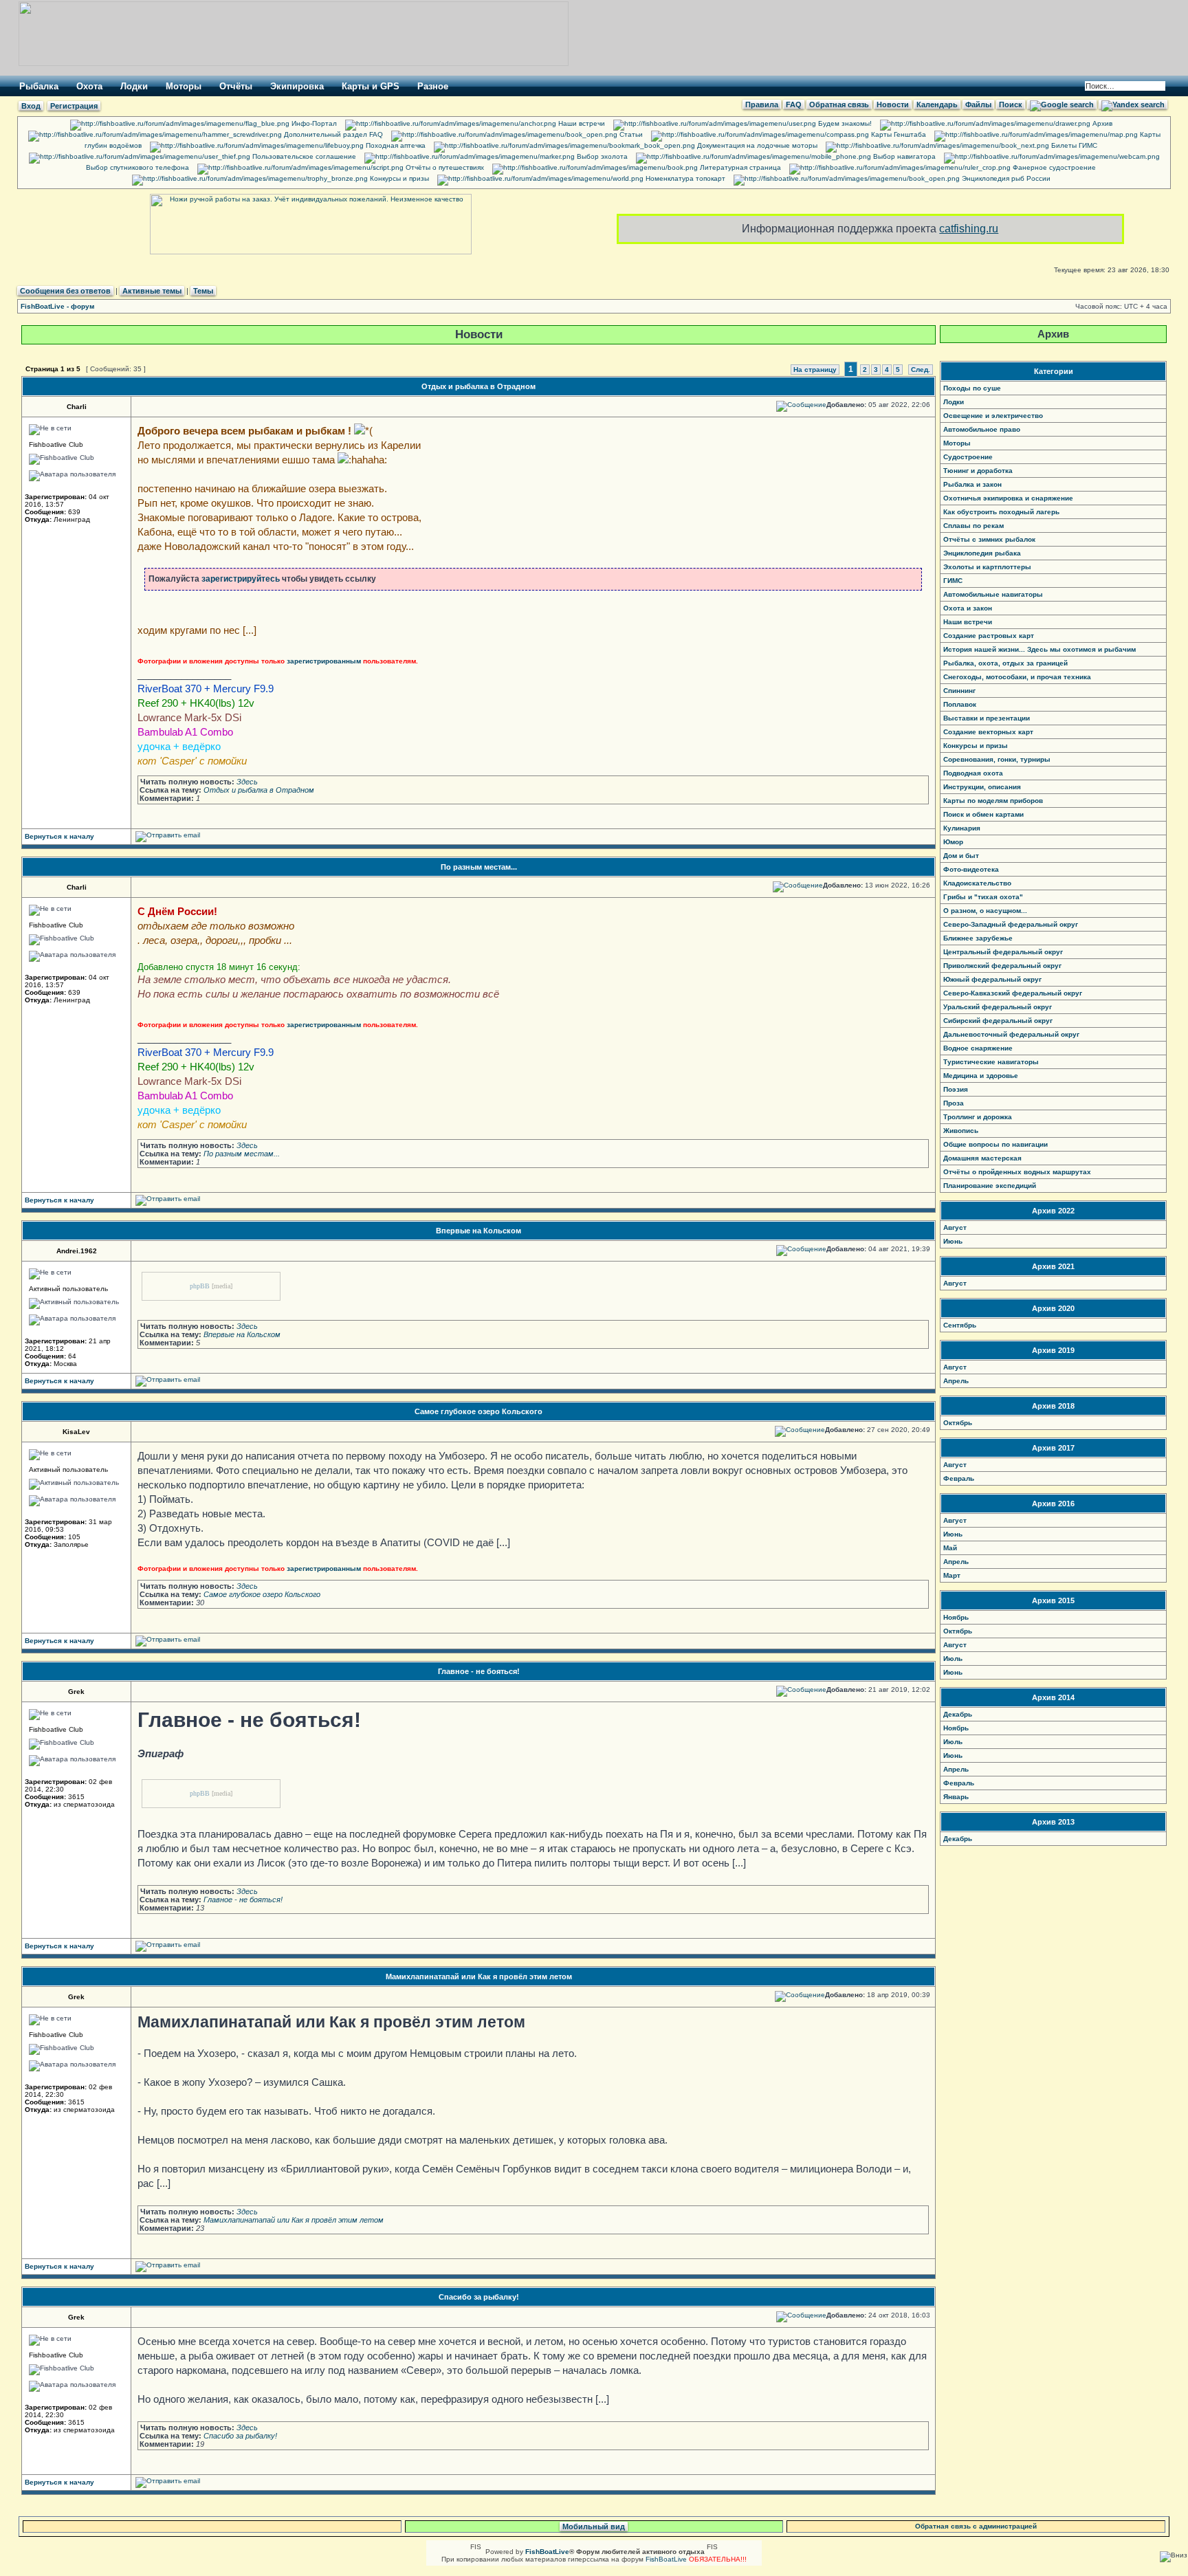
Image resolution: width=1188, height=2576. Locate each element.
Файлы (978, 104)
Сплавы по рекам (973, 526)
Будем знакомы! (844, 123)
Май (950, 1548)
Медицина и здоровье (981, 1076)
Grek (76, 1692)
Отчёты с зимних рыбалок (989, 539)
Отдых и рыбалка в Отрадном (478, 386)
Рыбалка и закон (972, 484)
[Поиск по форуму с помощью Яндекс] (1133, 104)
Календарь (937, 104)
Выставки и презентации (987, 718)
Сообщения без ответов (65, 291)
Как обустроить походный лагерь (1001, 512)
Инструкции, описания (982, 787)
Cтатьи (630, 134)
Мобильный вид (594, 2527)
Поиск (1011, 104)
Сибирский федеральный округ (998, 1021)
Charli (77, 407)
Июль (953, 1659)
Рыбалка (39, 86)
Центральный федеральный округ (1003, 952)
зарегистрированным (324, 661)
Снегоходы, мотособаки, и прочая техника (1017, 677)
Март (952, 1575)
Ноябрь (956, 1617)
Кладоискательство (977, 883)
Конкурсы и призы (398, 178)
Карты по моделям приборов (993, 801)
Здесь (247, 782)
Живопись (961, 1131)
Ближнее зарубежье (978, 938)
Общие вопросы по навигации (995, 1144)
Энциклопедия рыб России (1005, 178)
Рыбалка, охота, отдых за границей (1005, 663)
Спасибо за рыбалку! (479, 2297)
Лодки (134, 86)
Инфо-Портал (313, 123)
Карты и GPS (371, 86)
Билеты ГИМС (1073, 145)
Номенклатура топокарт (684, 178)
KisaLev (76, 1432)
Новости (893, 104)
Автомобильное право (982, 429)
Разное (433, 86)
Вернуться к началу (59, 836)
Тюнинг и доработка (978, 471)
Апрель (956, 1381)
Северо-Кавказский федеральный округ (1013, 993)
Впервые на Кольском (478, 1231)
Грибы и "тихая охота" (983, 897)
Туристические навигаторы (991, 1062)
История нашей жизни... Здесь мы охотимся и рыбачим (1039, 649)
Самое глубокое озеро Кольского (478, 1411)
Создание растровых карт (989, 636)
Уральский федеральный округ (998, 1007)
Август (955, 1228)
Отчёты (236, 86)
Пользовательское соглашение (303, 156)
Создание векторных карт (988, 732)
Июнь (953, 1241)
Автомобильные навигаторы (993, 594)
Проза (954, 1103)
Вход (31, 106)
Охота (89, 86)
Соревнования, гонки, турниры (997, 759)
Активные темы (152, 291)
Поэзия (956, 1089)
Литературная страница (739, 167)
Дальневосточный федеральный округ (1011, 1034)
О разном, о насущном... (985, 911)
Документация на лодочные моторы (756, 145)
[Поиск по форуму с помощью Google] (1062, 104)
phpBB (200, 1286)
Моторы (184, 86)
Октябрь (958, 1423)
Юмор (953, 842)
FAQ (794, 104)
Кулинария (962, 828)
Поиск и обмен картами (983, 814)
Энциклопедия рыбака (982, 553)
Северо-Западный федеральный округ (1011, 924)
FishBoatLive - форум (57, 306)
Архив (1101, 123)
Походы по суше (972, 388)
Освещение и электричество (993, 416)
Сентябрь (960, 1325)
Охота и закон (968, 608)
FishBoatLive (666, 2559)
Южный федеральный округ (992, 979)
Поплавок (960, 704)
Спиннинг (959, 691)
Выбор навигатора (903, 156)
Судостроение (968, 457)
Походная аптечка (395, 145)
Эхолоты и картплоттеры (987, 567)
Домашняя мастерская (982, 1158)
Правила (762, 104)
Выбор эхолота (601, 156)
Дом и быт (961, 856)
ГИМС (953, 581)
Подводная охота (973, 773)
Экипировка (297, 86)
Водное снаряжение (978, 1048)
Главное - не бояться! (479, 1671)
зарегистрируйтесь (241, 579)
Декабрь (958, 1714)
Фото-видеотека (971, 869)
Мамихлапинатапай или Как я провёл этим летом (479, 1977)
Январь (956, 1797)
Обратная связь (839, 104)
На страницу (815, 370)
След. (921, 370)
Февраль (959, 1478)
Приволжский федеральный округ (1002, 966)
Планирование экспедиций (990, 1186)
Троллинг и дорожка (978, 1117)
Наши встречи (581, 123)
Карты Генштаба (898, 134)
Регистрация (74, 106)
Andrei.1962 (77, 1251)
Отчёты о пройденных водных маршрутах (1017, 1172)
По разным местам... (479, 867)
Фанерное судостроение (1053, 167)
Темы (203, 291)
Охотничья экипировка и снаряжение (1008, 498)
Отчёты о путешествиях (444, 167)
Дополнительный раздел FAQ (332, 134)
